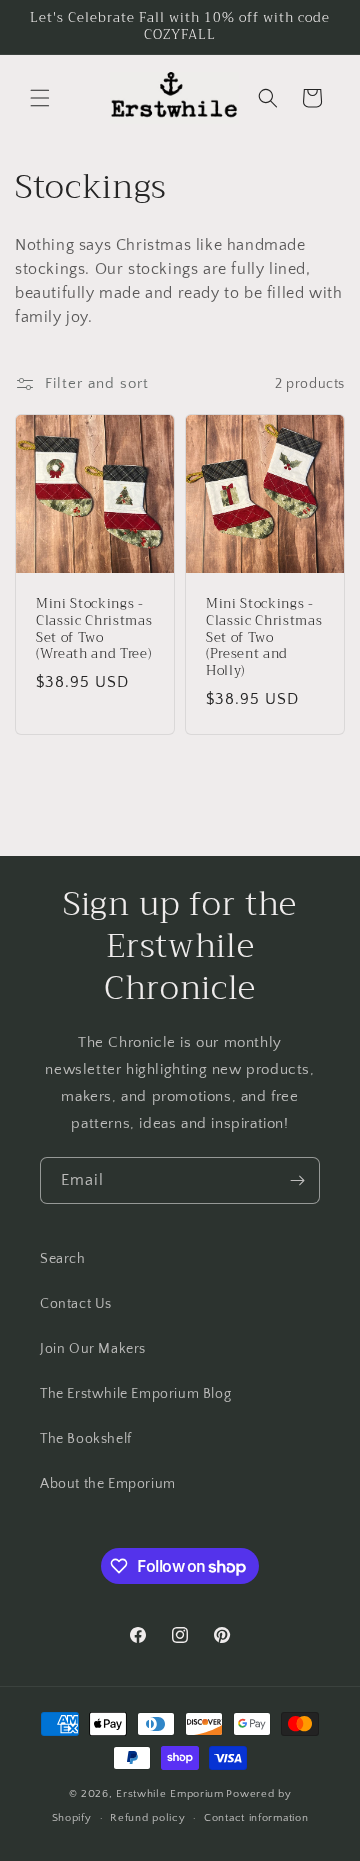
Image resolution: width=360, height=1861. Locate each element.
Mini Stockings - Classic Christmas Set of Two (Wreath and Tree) (94, 629)
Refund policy (147, 1818)
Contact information (256, 1818)
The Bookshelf (86, 1439)
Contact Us (76, 1304)
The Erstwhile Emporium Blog (135, 1394)
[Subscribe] (297, 1180)
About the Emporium (108, 1484)
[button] (40, 98)
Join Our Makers (93, 1349)
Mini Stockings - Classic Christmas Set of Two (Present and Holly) (264, 638)
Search (63, 1259)
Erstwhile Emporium (170, 1794)
